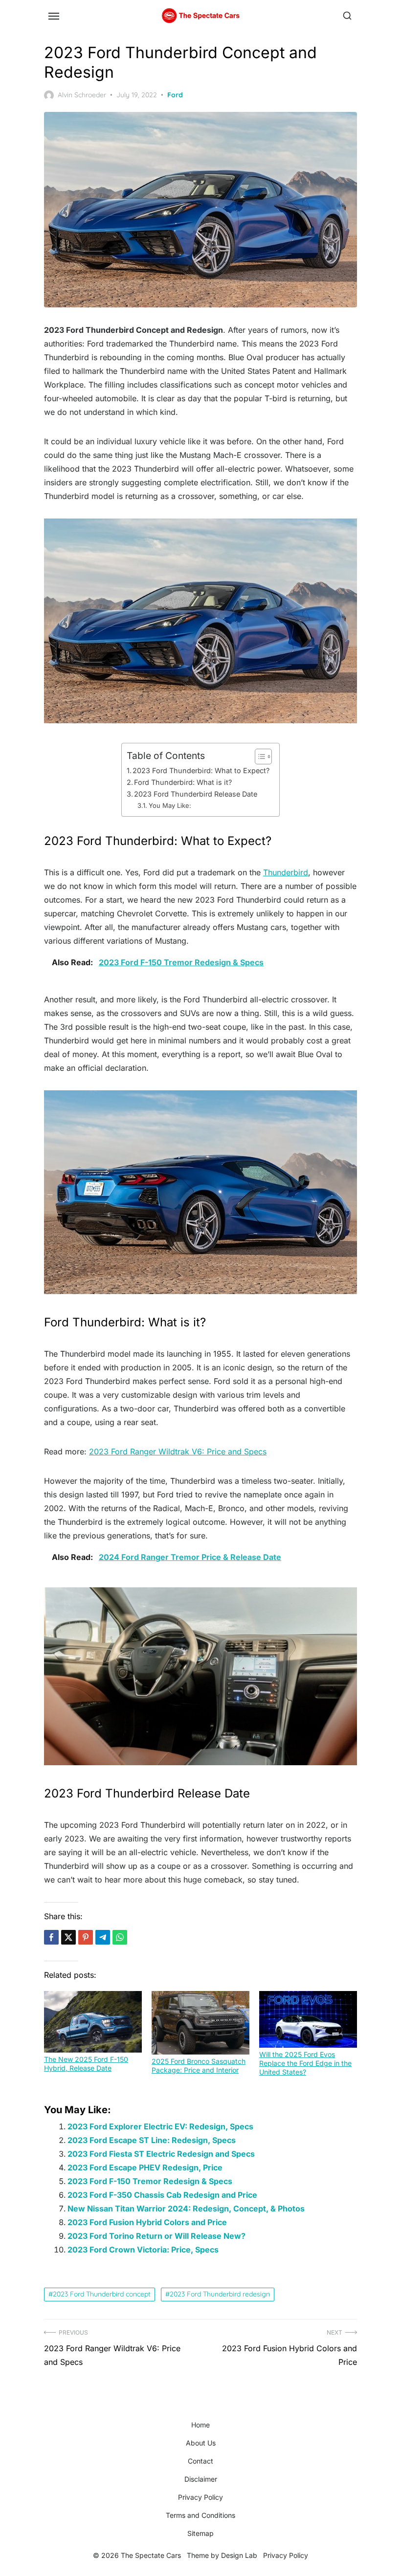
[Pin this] (86, 1937)
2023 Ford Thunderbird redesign (220, 2294)
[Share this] (51, 1937)
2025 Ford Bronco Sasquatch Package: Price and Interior (199, 2066)
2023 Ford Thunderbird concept (102, 2294)
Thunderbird (286, 872)
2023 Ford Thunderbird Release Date (196, 794)
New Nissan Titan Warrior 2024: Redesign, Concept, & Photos (186, 2208)
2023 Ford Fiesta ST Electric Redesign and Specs (161, 2154)
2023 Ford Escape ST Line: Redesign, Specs (152, 2140)
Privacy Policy (200, 2497)
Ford (175, 95)
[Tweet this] (68, 1937)
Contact (200, 2461)
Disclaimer (201, 2479)
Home (200, 2425)
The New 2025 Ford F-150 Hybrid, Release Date (86, 2064)
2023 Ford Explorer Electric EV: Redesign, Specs (160, 2126)
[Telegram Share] (103, 1937)
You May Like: (170, 805)
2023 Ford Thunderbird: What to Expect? (201, 770)
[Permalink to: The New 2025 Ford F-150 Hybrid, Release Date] (93, 2022)
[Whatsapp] (120, 1937)
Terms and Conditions (200, 2515)
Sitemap (200, 2533)
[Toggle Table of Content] (258, 757)
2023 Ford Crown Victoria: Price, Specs (143, 2250)
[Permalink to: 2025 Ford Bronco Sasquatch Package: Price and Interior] (200, 2023)
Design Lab (239, 2555)
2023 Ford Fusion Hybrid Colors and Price (147, 2222)
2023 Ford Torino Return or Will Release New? (156, 2236)
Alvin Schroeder (82, 95)
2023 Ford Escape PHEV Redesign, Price (145, 2167)
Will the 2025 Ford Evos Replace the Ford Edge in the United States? (305, 2063)
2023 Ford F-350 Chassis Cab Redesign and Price (162, 2195)
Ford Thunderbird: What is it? (183, 782)
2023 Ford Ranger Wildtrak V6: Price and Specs (178, 1451)
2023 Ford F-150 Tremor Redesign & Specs (150, 2181)
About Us (201, 2443)
